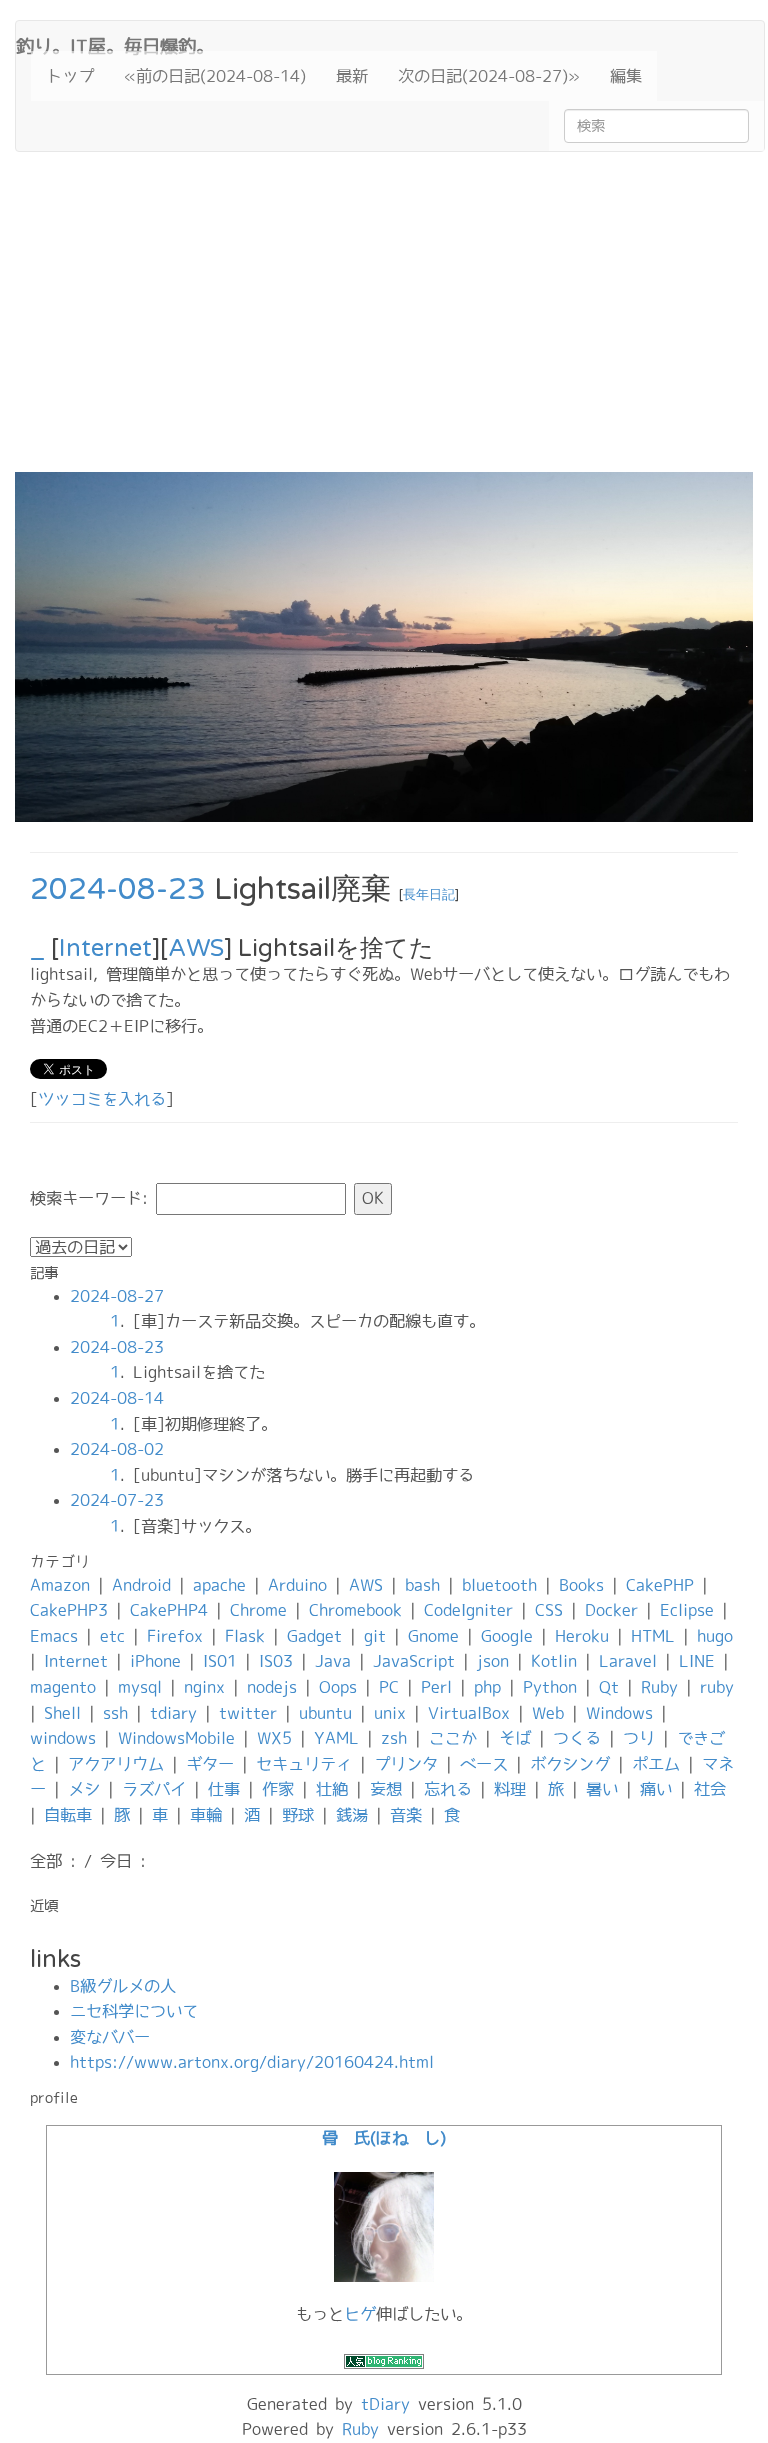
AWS (196, 948)
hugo (715, 1636)
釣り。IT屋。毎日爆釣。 (115, 44)
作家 (278, 1789)
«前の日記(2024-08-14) (215, 76)
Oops (338, 1687)
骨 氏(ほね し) (384, 2138)
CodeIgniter (468, 1610)
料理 (510, 1789)
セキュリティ (304, 1764)
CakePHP (660, 1585)
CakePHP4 (169, 1610)
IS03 (276, 1661)
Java (333, 1661)
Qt (609, 1687)
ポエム (656, 1764)
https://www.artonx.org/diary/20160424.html (252, 2062)
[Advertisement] (384, 322)
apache (219, 1585)
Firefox (175, 1636)
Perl (436, 1687)
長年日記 (429, 895)
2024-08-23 (118, 889)
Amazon (60, 1585)
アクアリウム (116, 1764)
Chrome (258, 1610)
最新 (352, 76)
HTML (653, 1636)
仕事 (224, 1789)
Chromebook (355, 1610)
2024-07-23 (117, 1500)
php (487, 1687)
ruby (717, 1687)
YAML (336, 1738)
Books (581, 1585)
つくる (577, 1738)
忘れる (448, 1789)
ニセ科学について (134, 2011)
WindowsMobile (176, 1738)
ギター (210, 1764)
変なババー (110, 2037)
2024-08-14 (117, 1398)
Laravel (628, 1661)
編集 (626, 76)
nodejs (272, 1687)
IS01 (220, 1661)
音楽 (406, 1815)
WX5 (274, 1738)
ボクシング (570, 1764)
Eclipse (687, 1610)
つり (639, 1738)
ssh (115, 1713)
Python (550, 1687)
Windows (619, 1713)
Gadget (314, 1636)
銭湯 (352, 1815)
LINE (697, 1661)
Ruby (659, 1687)
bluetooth (499, 1585)
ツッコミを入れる (102, 1099)
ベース (484, 1764)
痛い (656, 1789)
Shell (62, 1713)
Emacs (54, 1636)
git (375, 1636)
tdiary (173, 1713)
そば (515, 1738)
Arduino (297, 1585)
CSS (549, 1610)
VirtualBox (469, 1713)
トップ (70, 76)
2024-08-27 (117, 1296)
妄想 (386, 1789)
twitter (248, 1713)
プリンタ (406, 1764)
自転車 (68, 1815)
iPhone (155, 1661)
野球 (298, 1815)
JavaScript (414, 1661)
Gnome (433, 1636)
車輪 (206, 1815)
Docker (611, 1610)
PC (389, 1687)
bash (422, 1585)
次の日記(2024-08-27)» (489, 76)
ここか (453, 1738)
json (493, 1661)
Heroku (582, 1636)
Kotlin (554, 1661)
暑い (602, 1789)
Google (507, 1636)
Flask (245, 1636)
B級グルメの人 (123, 1986)
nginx (204, 1687)
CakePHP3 (69, 1610)
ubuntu (325, 1713)
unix (390, 1713)
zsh (394, 1738)
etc (112, 1636)
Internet (105, 948)
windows (63, 1738)
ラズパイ (154, 1789)
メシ (84, 1789)
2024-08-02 (117, 1449)
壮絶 (332, 1789)
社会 (710, 1789)
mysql (140, 1687)
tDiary (385, 2404)
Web (548, 1713)
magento (63, 1687)
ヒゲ (360, 2314)
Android (141, 1585)
